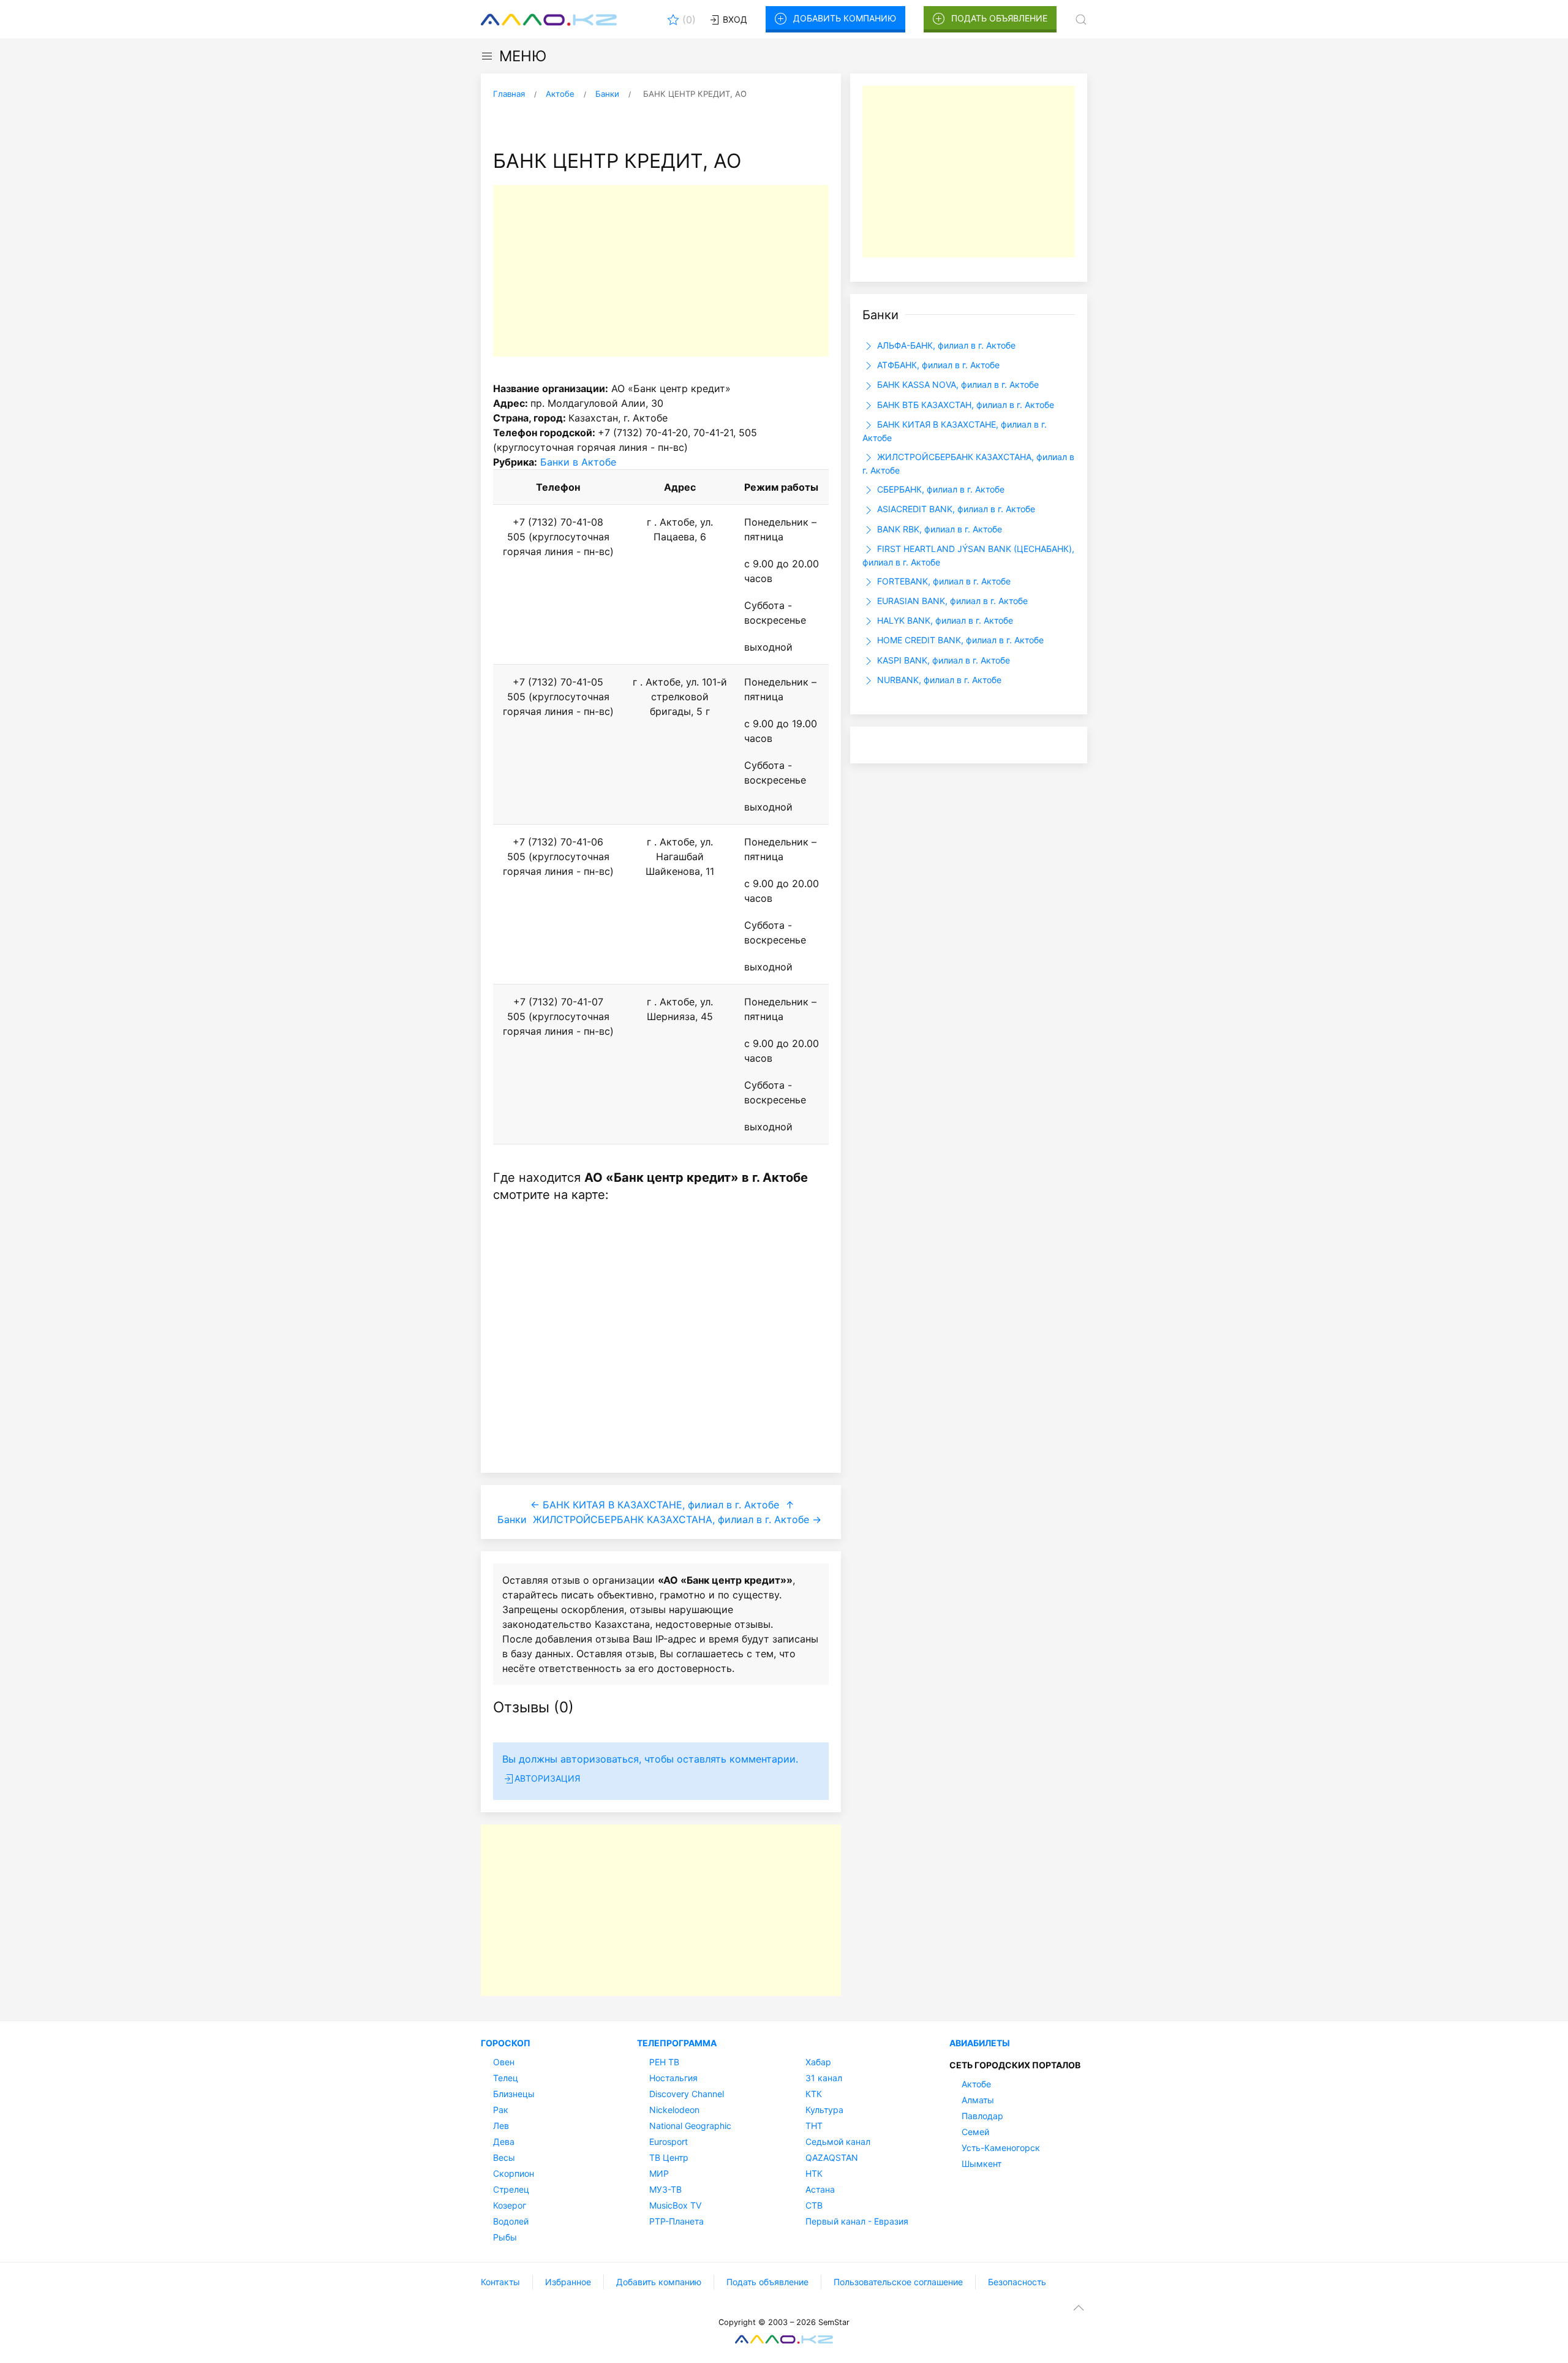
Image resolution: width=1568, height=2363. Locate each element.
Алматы (978, 2100)
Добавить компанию (845, 18)
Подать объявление (999, 18)
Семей (975, 2132)
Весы (504, 2157)
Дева (504, 2142)
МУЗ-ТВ (665, 2189)
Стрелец (511, 2189)
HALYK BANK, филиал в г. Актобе (944, 620)
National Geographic (690, 2126)
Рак (501, 2110)
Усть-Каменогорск (1001, 2148)
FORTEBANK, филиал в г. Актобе (943, 581)
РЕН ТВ (664, 2062)
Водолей (511, 2221)
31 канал (824, 2078)
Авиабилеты (980, 2043)
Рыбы (505, 2237)
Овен (504, 2062)
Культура (824, 2110)
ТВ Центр (669, 2157)
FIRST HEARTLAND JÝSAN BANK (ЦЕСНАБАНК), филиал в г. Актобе (968, 555)
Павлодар (982, 2116)
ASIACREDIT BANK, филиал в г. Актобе (955, 509)
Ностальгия (673, 2078)
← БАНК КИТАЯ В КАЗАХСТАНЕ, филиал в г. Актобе (655, 1505)
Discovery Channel (687, 2094)
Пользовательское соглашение (898, 2282)
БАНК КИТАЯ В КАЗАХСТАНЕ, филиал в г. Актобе (955, 431)
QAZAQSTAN (832, 2157)
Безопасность (1017, 2282)
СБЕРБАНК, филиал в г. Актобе (940, 489)
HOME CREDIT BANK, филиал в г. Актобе (959, 640)
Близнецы (514, 2094)
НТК (814, 2173)
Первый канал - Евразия (857, 2221)
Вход (734, 19)
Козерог (510, 2205)
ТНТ (814, 2126)
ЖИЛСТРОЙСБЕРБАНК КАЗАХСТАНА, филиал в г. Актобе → (677, 1519)
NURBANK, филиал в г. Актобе (938, 680)
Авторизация (547, 1778)
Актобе (976, 2084)
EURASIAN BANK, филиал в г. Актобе (951, 601)
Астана (820, 2189)
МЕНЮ (523, 56)
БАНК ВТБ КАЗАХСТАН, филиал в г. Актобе (964, 405)
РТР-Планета (677, 2221)
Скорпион (514, 2173)
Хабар (818, 2062)
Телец (506, 2078)
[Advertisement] (661, 271)
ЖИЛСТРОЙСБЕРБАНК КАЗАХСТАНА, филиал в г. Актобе (968, 463)
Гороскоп (506, 2043)
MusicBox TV (675, 2205)
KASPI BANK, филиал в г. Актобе (942, 660)
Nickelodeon (674, 2110)
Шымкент (982, 2164)
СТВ (814, 2205)
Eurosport (669, 2142)
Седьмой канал (838, 2142)
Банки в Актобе (578, 462)
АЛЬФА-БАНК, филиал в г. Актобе (945, 345)
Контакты (500, 2282)
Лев (501, 2126)
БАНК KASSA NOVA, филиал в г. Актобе (957, 384)
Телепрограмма (677, 2043)
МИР (659, 2173)
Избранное (568, 2282)
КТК (814, 2094)
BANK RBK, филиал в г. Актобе (938, 529)
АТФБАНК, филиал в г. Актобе (937, 365)
